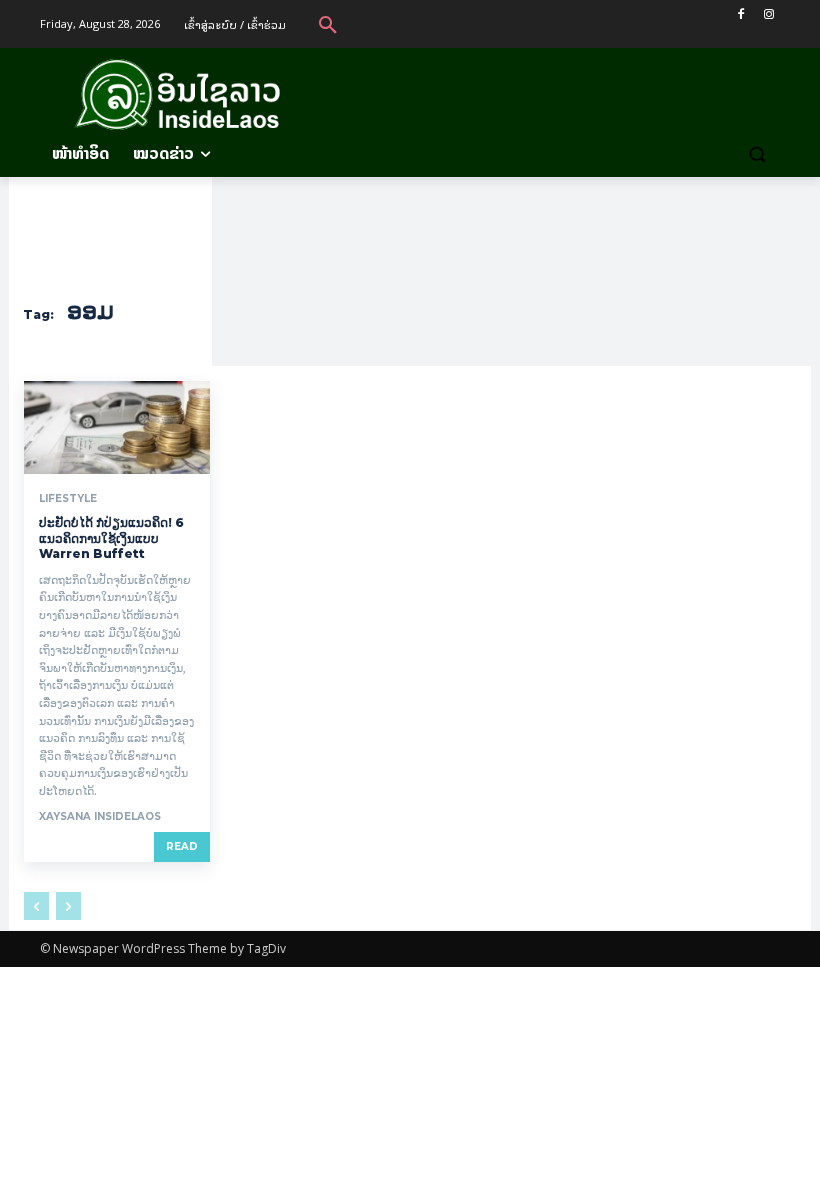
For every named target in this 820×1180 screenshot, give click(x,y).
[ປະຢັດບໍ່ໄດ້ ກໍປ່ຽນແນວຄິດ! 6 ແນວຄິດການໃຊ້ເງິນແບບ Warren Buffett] (117, 427)
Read (182, 846)
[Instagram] (768, 14)
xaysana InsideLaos (100, 816)
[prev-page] (36, 906)
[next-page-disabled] (68, 906)
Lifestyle (68, 499)
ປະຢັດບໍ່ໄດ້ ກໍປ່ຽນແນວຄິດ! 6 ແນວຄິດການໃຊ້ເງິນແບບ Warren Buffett (111, 538)
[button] (328, 24)
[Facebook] (740, 14)
